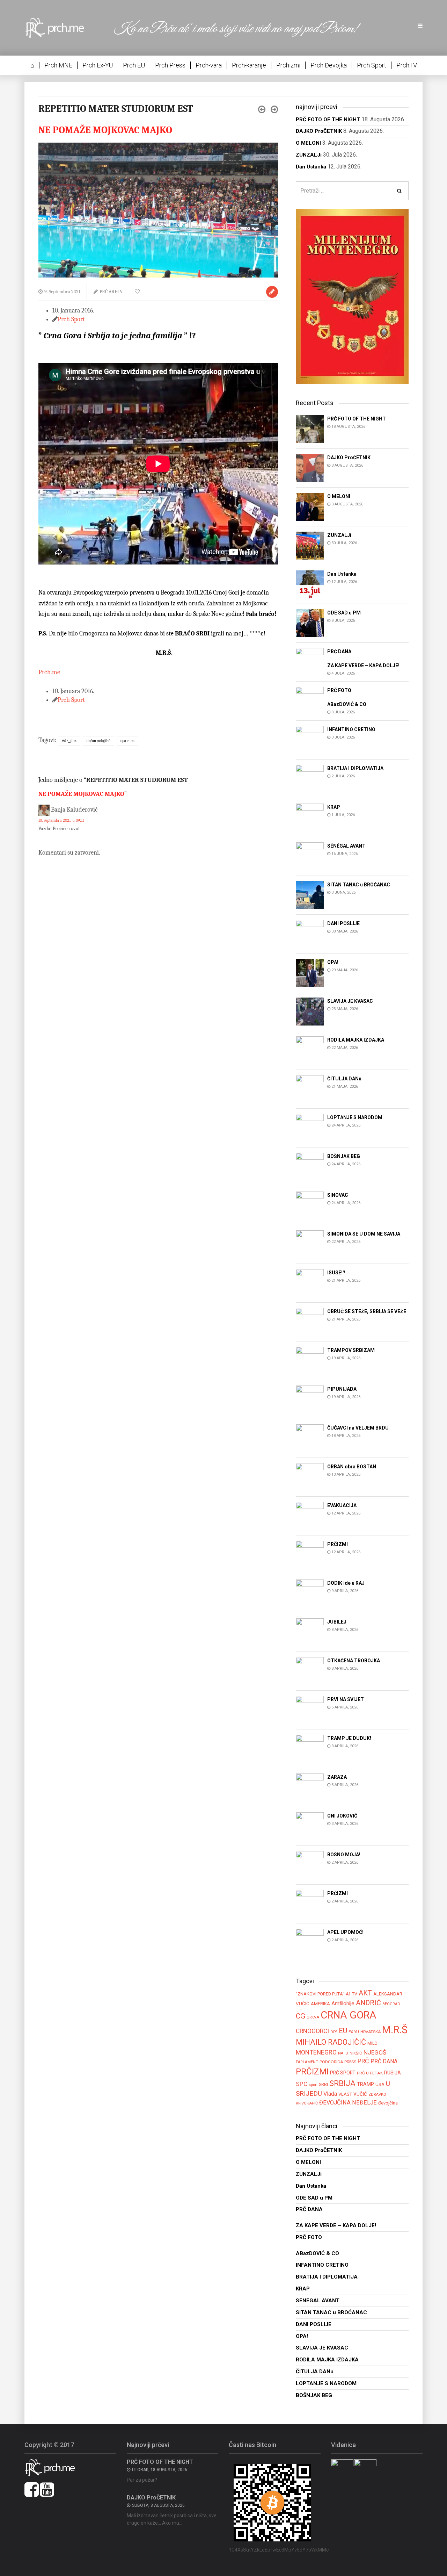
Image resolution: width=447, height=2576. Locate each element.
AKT (365, 1993)
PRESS (350, 2062)
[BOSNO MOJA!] (310, 1865)
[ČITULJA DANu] (310, 1089)
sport (313, 2085)
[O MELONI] (310, 506)
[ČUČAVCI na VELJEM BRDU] (310, 1438)
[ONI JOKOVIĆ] (310, 1826)
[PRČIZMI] (310, 1554)
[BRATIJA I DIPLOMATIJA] (310, 778)
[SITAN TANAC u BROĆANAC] (310, 895)
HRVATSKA (371, 2032)
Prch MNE (58, 65)
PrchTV (407, 65)
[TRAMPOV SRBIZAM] (310, 1360)
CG (301, 2016)
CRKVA (313, 2017)
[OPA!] (310, 972)
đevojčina (388, 2103)
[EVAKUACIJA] (310, 1515)
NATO (343, 2053)
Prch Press (170, 65)
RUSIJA (393, 2073)
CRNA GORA (349, 2015)
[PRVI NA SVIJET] (310, 1709)
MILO (372, 2043)
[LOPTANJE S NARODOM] (310, 1127)
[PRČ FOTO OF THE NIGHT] (310, 429)
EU (343, 2031)
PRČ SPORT (343, 2073)
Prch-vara (209, 65)
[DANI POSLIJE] (310, 933)
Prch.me (49, 672)
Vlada (330, 2094)
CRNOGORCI (312, 2031)
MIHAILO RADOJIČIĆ (331, 2042)
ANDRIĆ (368, 2003)
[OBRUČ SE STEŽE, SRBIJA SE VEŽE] (310, 1321)
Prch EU (134, 65)
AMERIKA (320, 2004)
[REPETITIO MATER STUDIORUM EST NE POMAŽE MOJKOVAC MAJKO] (158, 210)
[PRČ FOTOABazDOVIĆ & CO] (310, 701)
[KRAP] (310, 817)
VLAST (345, 2094)
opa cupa (127, 741)
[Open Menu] (420, 26)
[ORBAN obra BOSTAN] (310, 1477)
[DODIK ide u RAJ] (310, 1593)
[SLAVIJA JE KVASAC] (310, 1011)
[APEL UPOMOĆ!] (310, 1942)
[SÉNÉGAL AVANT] (310, 856)
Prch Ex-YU (98, 65)
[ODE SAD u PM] (310, 623)
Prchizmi (288, 65)
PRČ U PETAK (370, 2073)
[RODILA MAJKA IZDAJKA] (310, 1050)
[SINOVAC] (310, 1205)
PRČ (363, 2061)
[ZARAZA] (310, 1787)
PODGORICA (331, 2062)
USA (380, 2084)
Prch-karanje (249, 65)
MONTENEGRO (316, 2052)
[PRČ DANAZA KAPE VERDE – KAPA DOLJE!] (310, 661)
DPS (334, 2032)
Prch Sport (372, 65)
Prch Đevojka (329, 65)
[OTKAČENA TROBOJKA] (310, 1671)
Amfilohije (343, 2003)
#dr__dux (69, 741)
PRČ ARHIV (111, 292)
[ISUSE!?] (310, 1283)
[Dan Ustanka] (310, 584)
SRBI (323, 2084)
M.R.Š (395, 2030)
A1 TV (351, 1994)
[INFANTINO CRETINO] (310, 739)
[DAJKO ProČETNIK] (310, 467)
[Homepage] (60, 27)
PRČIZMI (312, 2071)
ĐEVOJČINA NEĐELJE (348, 2103)
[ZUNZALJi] (310, 545)
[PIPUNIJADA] (310, 1399)
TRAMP (365, 2084)
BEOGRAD (391, 2004)
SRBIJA (342, 2083)
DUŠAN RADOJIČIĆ (98, 741)
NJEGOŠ (375, 2052)
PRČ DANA (384, 2061)
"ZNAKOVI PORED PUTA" (320, 1994)
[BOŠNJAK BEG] (310, 1166)
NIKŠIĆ (356, 2053)
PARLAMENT (307, 2062)
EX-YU (354, 2032)
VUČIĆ (360, 2094)
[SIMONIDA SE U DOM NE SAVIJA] (310, 1244)
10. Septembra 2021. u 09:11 (61, 820)
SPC (302, 2084)
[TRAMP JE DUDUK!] (310, 1748)
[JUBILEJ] (310, 1632)
